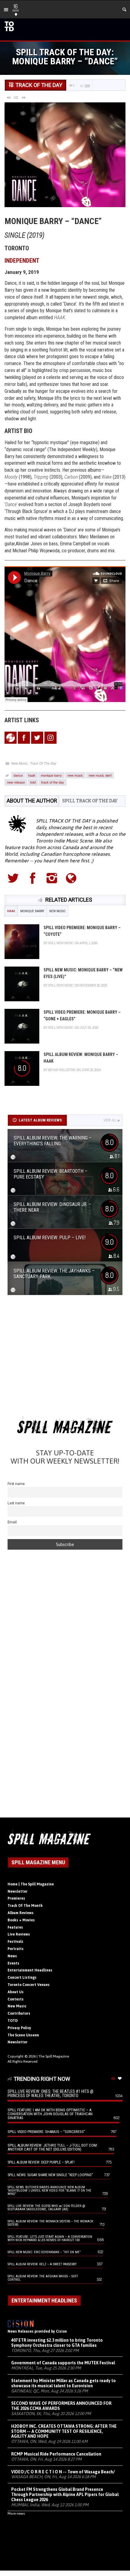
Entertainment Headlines (30, 1970)
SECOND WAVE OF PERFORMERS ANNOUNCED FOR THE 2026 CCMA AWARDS (61, 2406)
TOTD (13, 2021)
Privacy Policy (19, 2028)
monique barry (51, 775)
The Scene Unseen (23, 2035)
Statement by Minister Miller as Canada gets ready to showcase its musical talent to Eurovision (63, 2383)
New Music (19, 763)
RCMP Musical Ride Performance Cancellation (56, 2454)
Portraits (16, 1949)
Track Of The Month (25, 1906)
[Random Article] (16, 97)
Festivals (15, 1942)
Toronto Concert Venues (29, 1985)
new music (75, 775)
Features (15, 1927)
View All (110, 1120)
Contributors (19, 2013)
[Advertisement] (65, 1358)
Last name (16, 1503)
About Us (16, 1992)
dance (18, 775)
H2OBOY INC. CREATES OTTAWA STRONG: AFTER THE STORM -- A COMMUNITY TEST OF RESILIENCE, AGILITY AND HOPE (64, 2431)
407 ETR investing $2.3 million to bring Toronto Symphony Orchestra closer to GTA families (57, 2343)
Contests (16, 1999)
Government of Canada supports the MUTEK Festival (63, 2363)
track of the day (53, 782)
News (12, 1956)
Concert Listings (22, 1978)
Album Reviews (21, 1913)
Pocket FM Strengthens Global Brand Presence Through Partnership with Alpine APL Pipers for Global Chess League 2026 (65, 2494)
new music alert (100, 775)
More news (16, 2513)
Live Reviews (19, 1934)
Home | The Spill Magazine (31, 1884)
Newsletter (18, 1891)
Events (13, 1963)
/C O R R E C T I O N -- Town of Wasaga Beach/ (63, 2472)
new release (16, 782)
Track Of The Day (43, 763)
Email (12, 1522)
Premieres (16, 1898)
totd (33, 782)
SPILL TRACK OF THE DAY (90, 801)
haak (32, 775)
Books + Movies (21, 1920)
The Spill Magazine (54, 2056)
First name (16, 1484)
